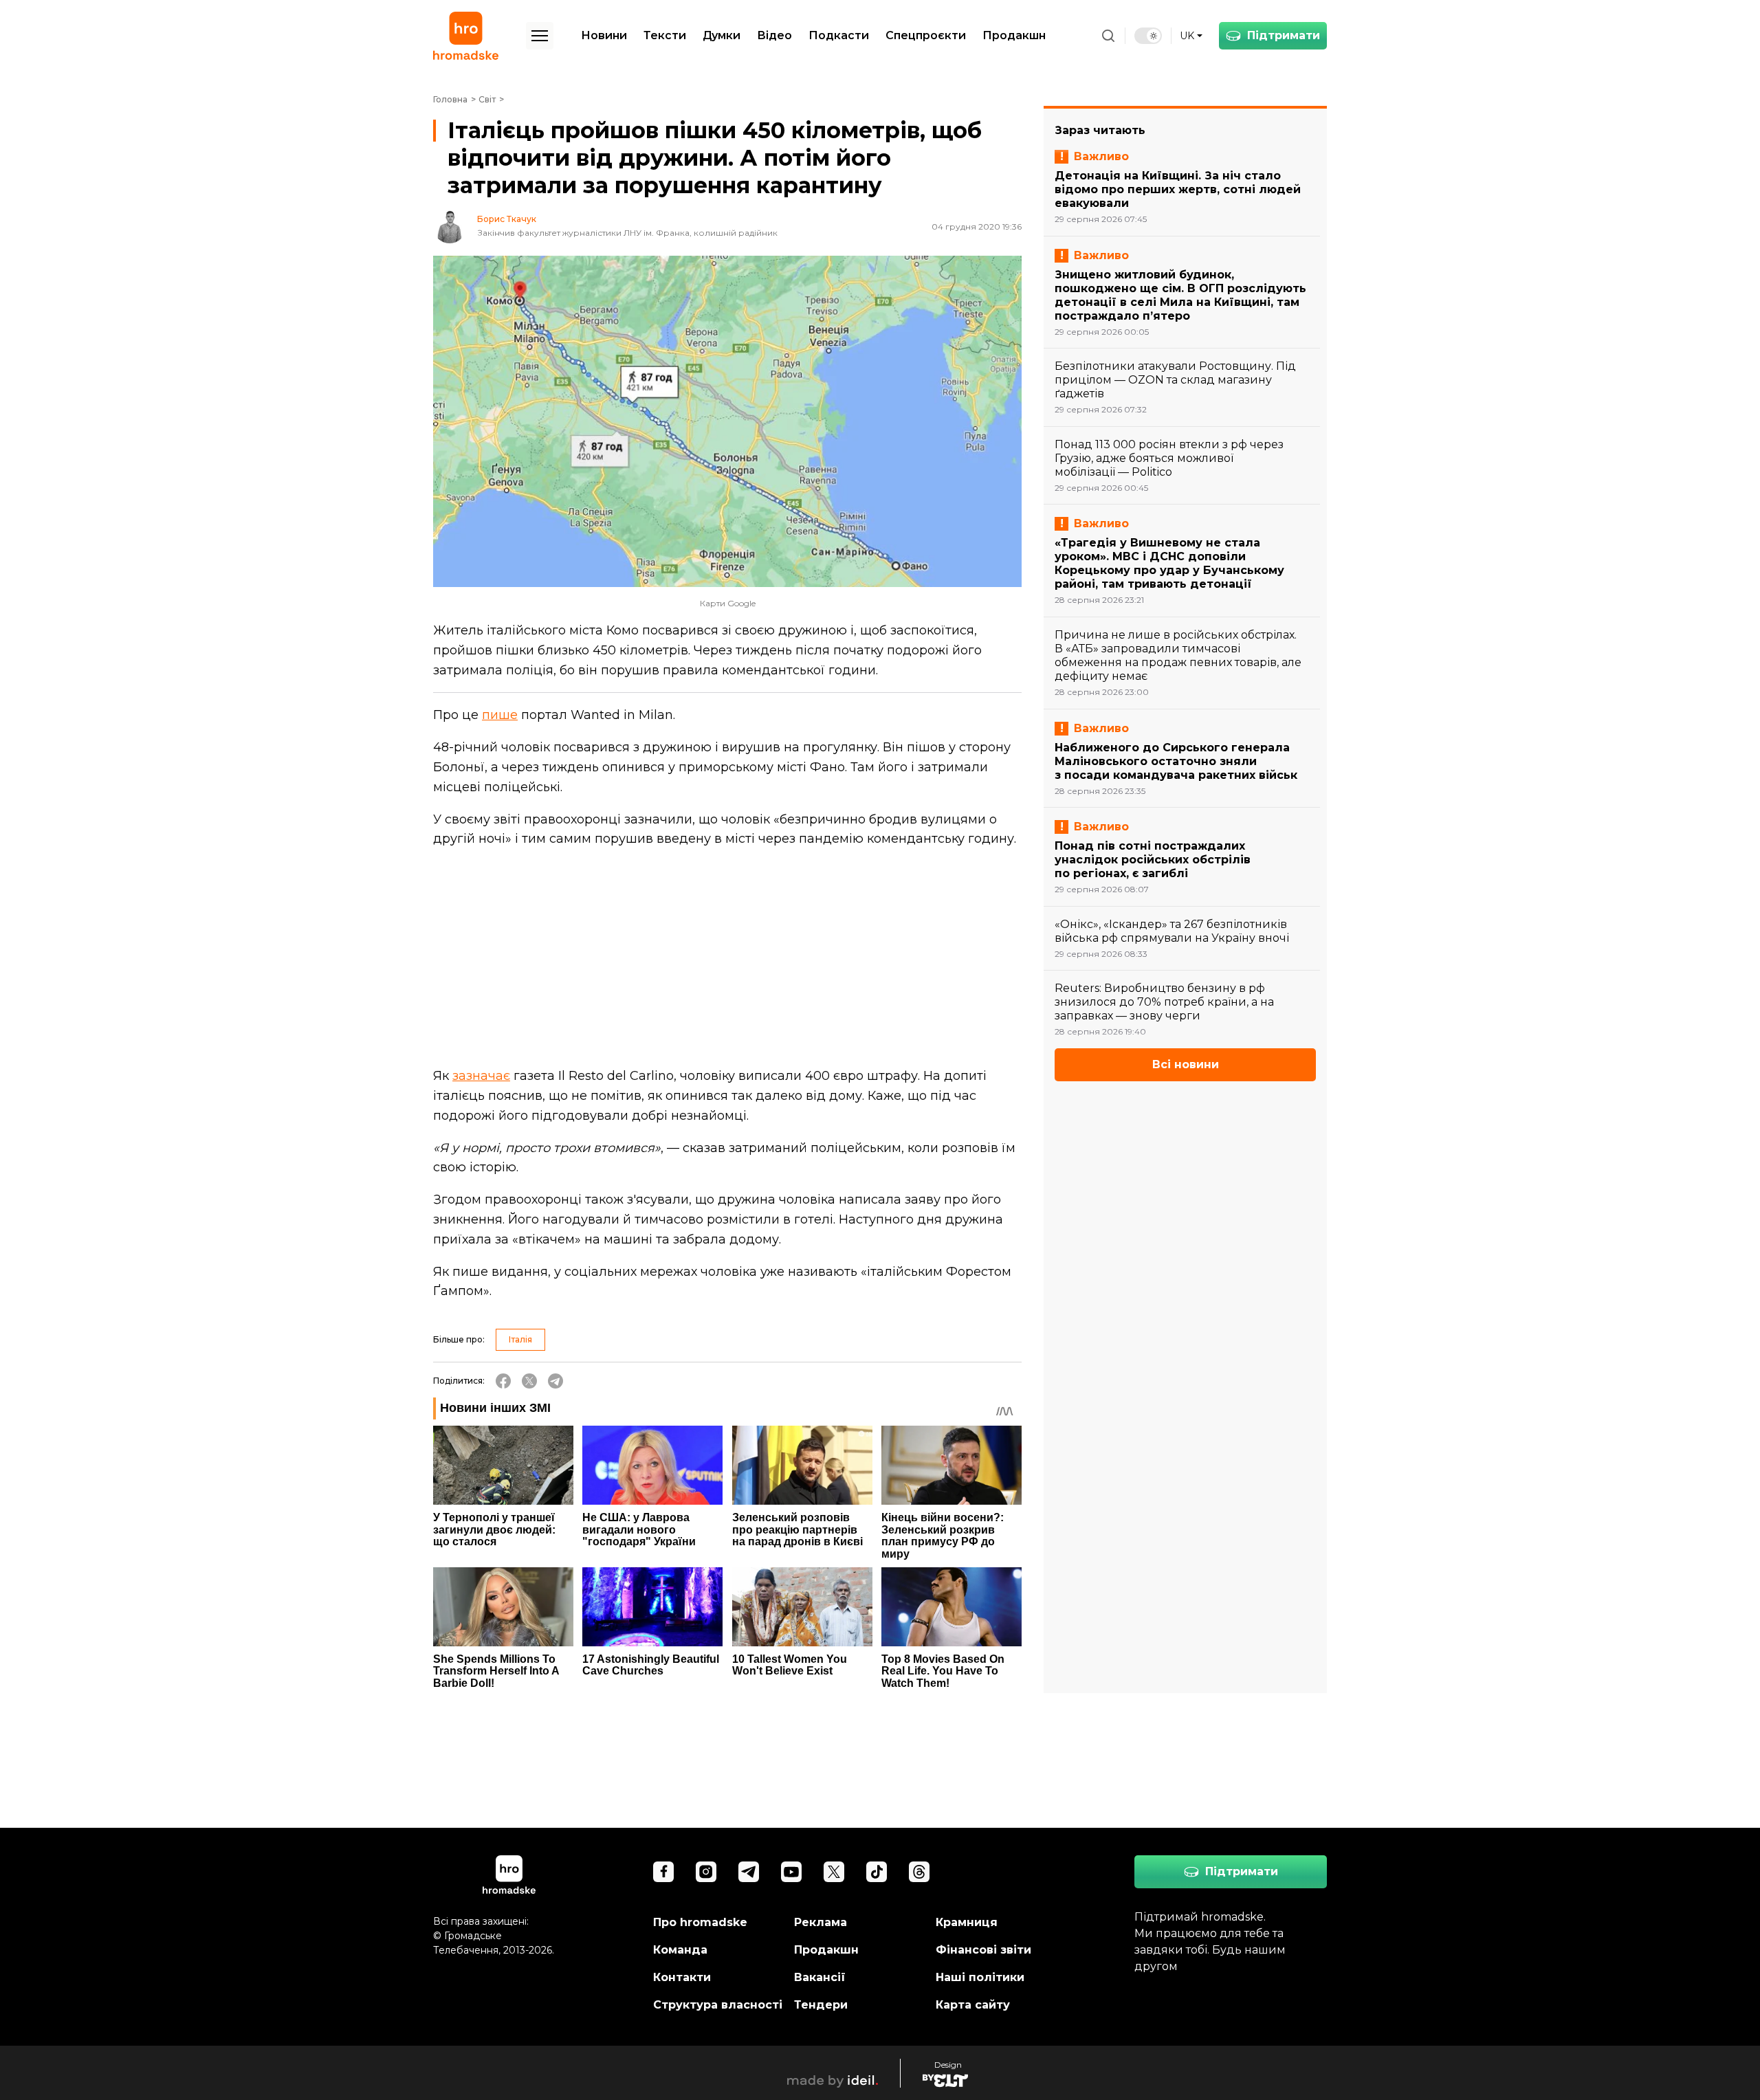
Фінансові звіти (983, 1950)
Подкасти (839, 35)
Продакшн (1014, 35)
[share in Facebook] (503, 1381)
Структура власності (718, 2005)
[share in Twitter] (529, 1381)
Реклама (821, 1922)
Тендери (821, 2005)
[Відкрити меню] (540, 36)
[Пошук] (1108, 36)
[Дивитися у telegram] (749, 1872)
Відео (774, 35)
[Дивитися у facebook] (663, 1872)
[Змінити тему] (1148, 36)
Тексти (665, 35)
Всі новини (1186, 1064)
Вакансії (820, 1977)
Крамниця (967, 1922)
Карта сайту (973, 2005)
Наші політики (980, 1977)
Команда (680, 1950)
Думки (722, 35)
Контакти (682, 1977)
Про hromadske (700, 1922)
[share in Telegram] (555, 1381)
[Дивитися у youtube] (791, 1872)
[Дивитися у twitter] (834, 1872)
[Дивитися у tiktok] (877, 1872)
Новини (604, 35)
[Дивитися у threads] (919, 1872)
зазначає (481, 1076)
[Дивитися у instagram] (706, 1872)
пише (500, 715)
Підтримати (1284, 35)
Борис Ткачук (507, 219)
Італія (520, 1339)
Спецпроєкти (926, 35)
